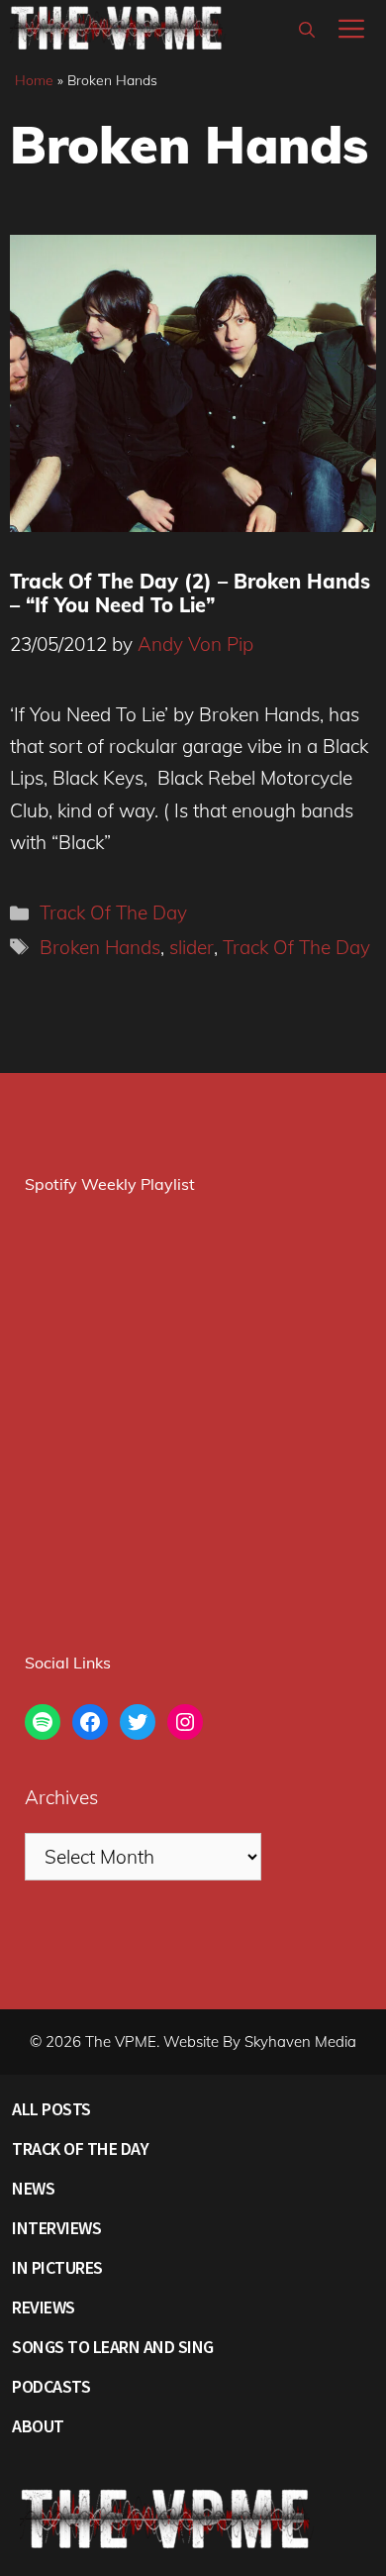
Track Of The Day (113, 912)
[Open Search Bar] (307, 30)
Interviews (56, 2228)
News (33, 2188)
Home (34, 80)
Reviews (44, 2307)
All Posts (51, 2109)
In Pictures (57, 2267)
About (38, 2426)
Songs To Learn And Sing (113, 2347)
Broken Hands (100, 947)
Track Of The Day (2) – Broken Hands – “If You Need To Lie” (190, 593)
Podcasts (51, 2386)
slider (192, 947)
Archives (61, 1797)
